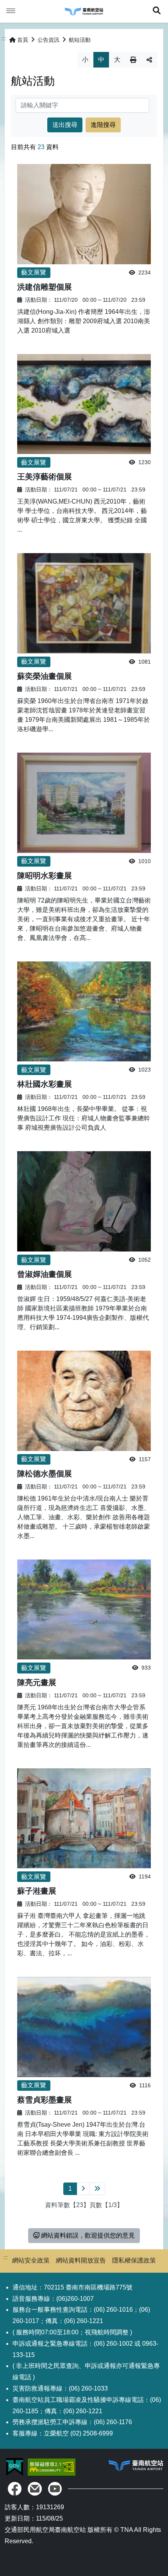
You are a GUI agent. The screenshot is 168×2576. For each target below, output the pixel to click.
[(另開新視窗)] (15, 2489)
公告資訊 (48, 40)
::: (4, 38)
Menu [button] (11, 11)
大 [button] (117, 60)
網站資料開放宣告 (81, 2260)
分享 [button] (149, 60)
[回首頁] (84, 11)
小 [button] (85, 60)
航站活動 (80, 40)
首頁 (23, 40)
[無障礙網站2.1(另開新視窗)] (52, 2467)
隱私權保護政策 (134, 2260)
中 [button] (101, 60)
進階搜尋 (103, 125)
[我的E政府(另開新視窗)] (15, 2467)
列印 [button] (133, 60)
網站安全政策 (31, 2260)
